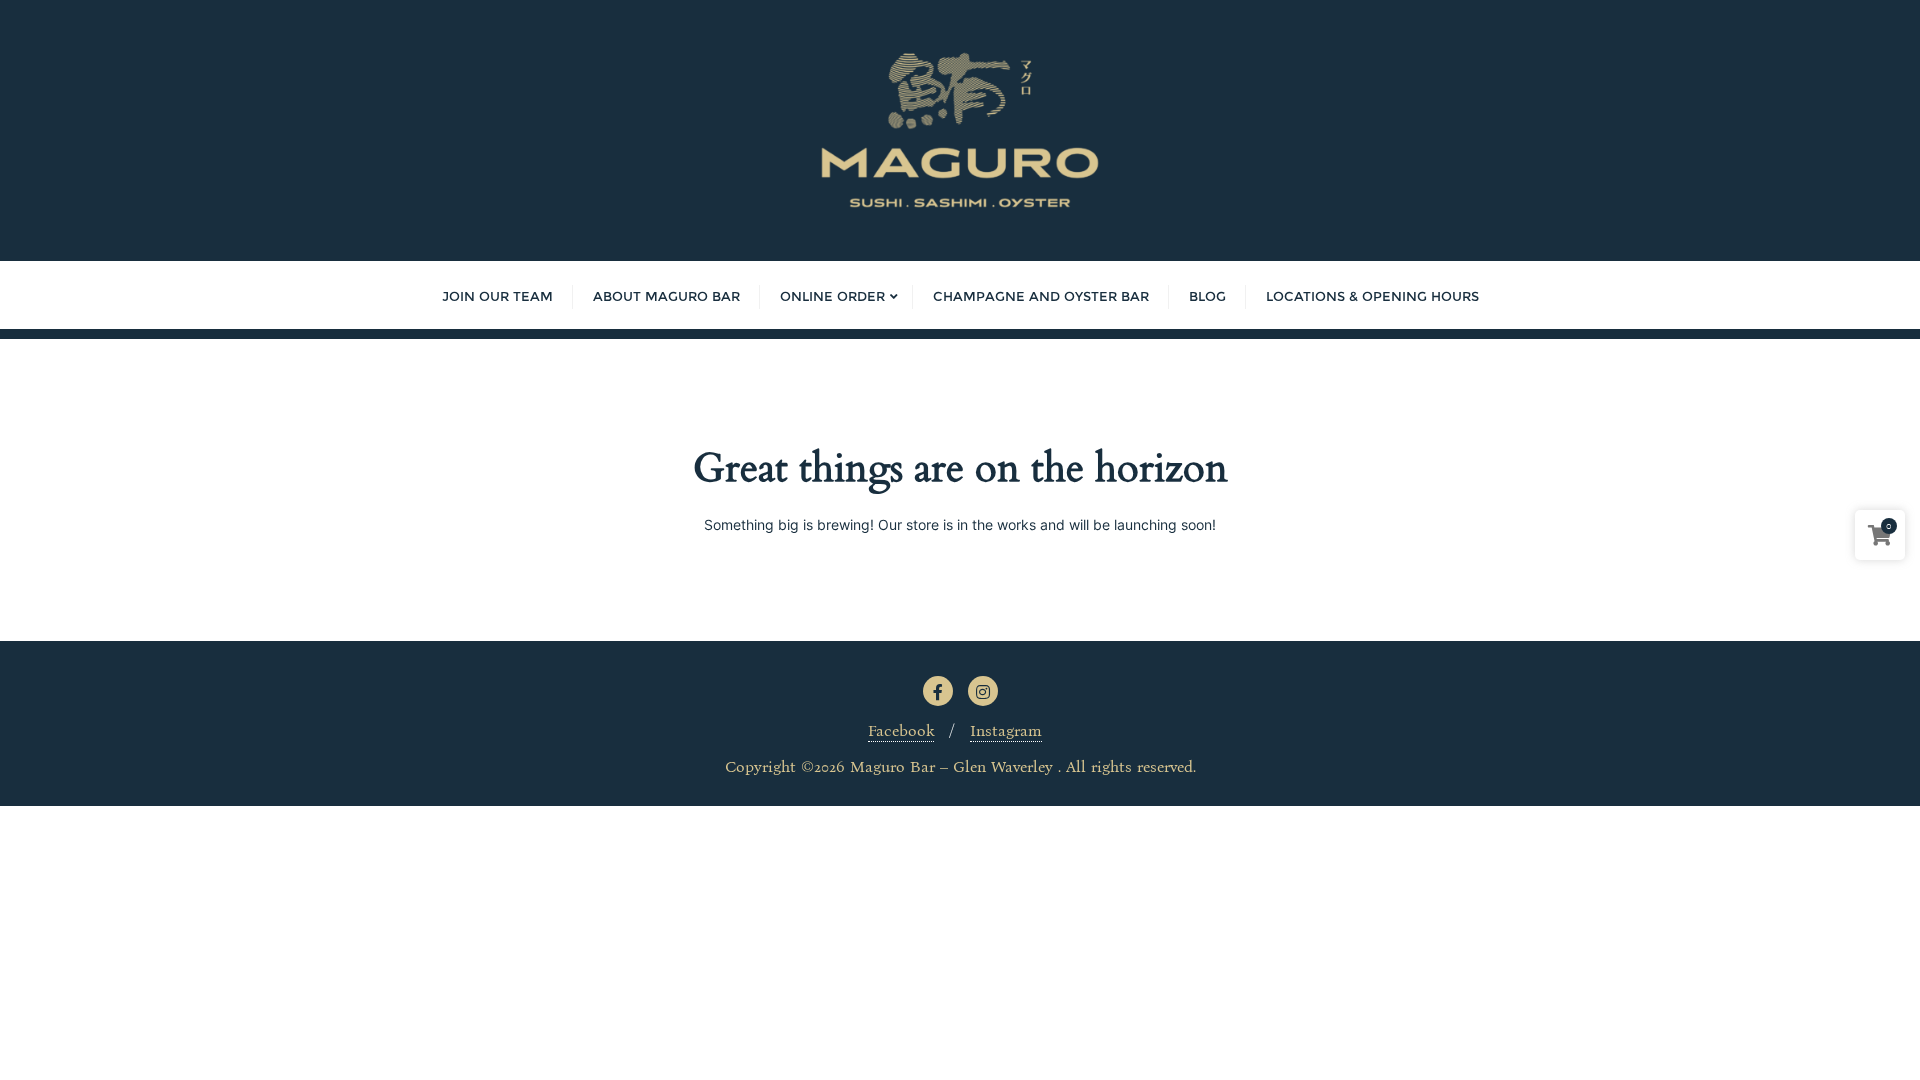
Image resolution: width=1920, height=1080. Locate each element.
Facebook (901, 730)
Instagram (1006, 730)
